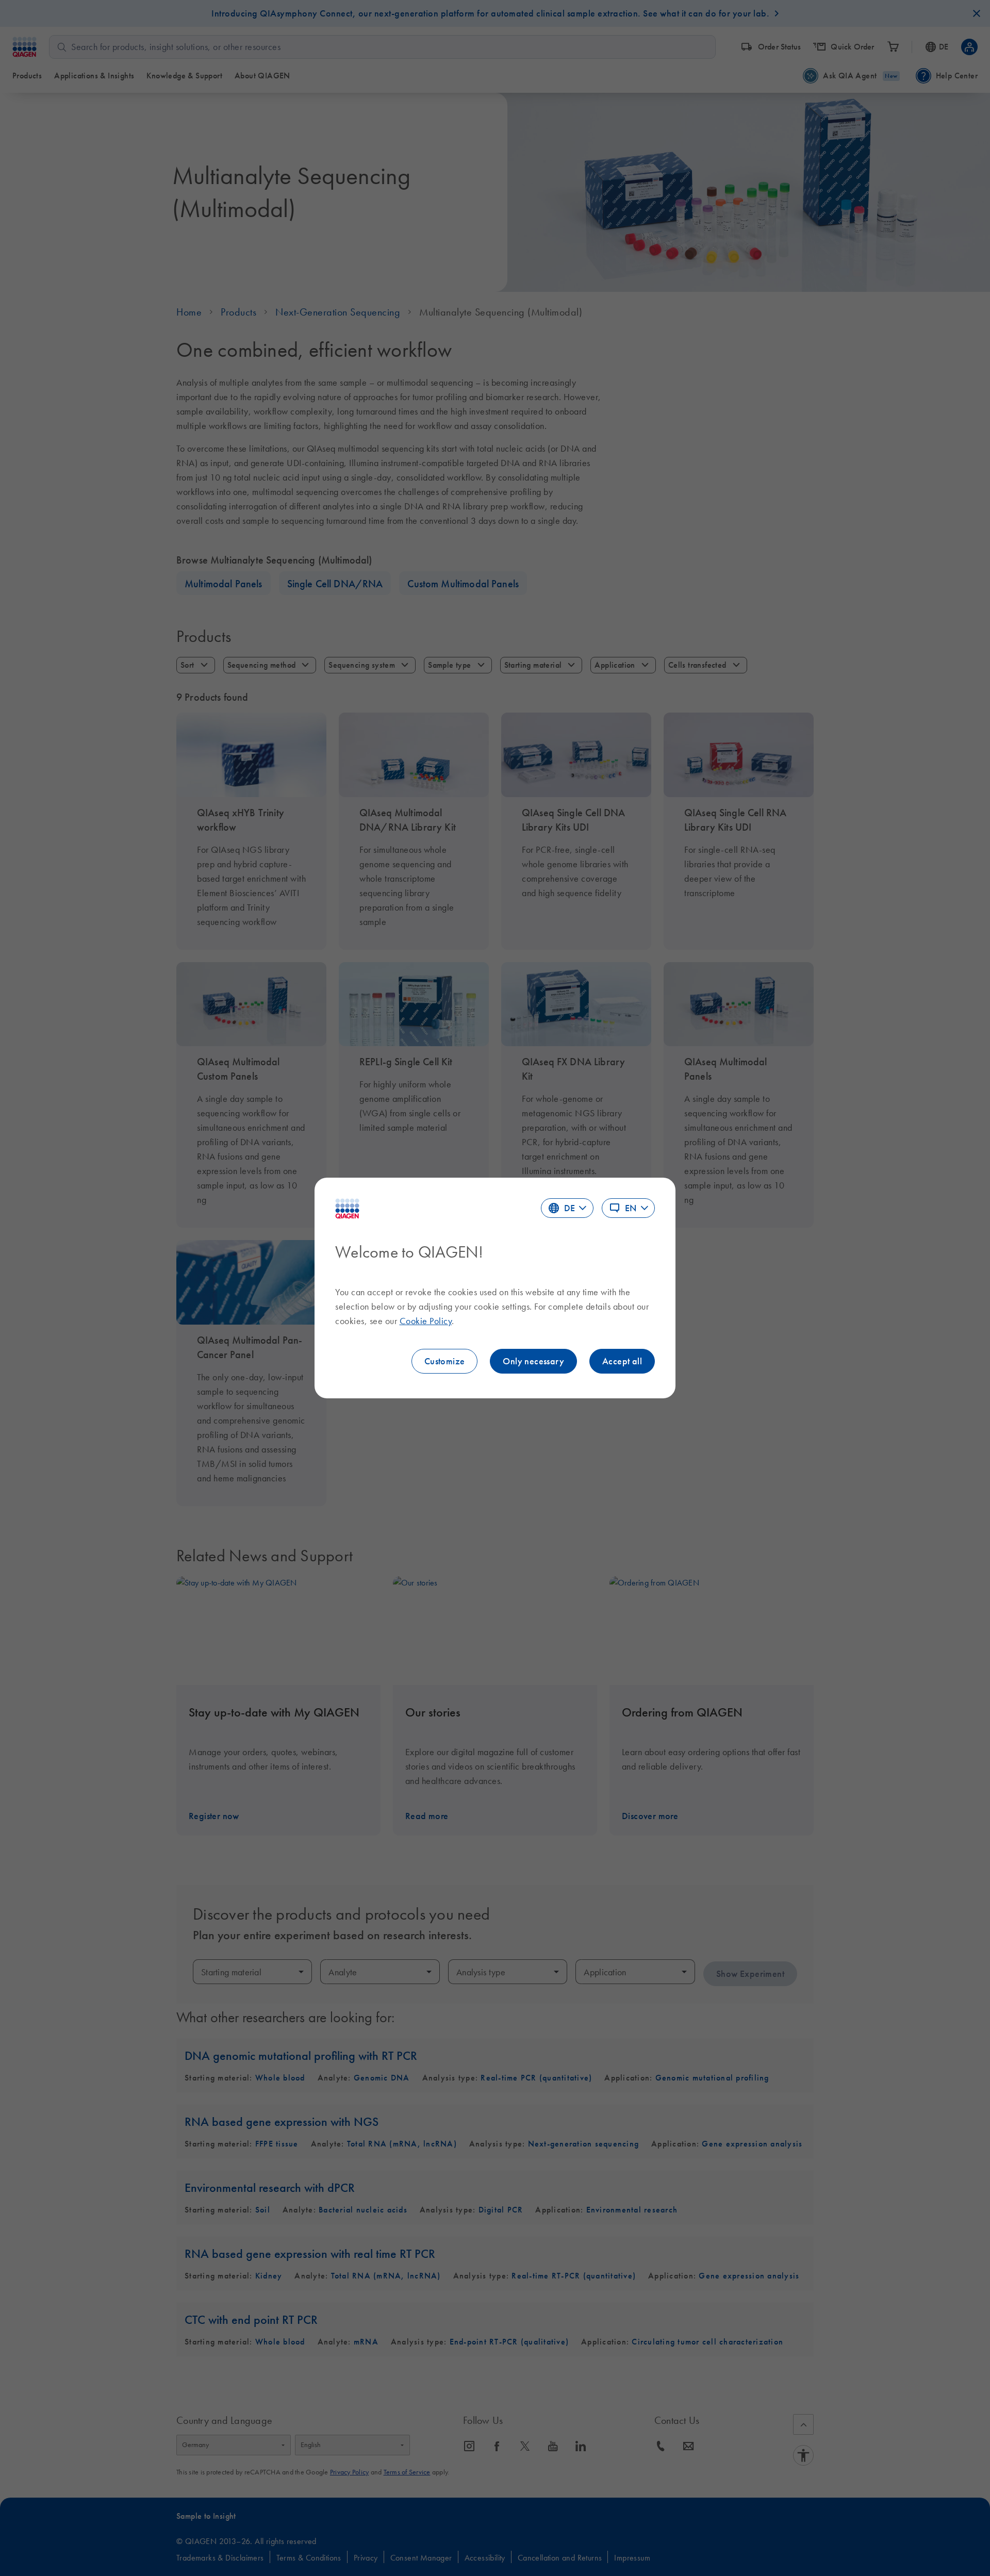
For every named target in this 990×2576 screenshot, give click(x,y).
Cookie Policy (426, 1321)
